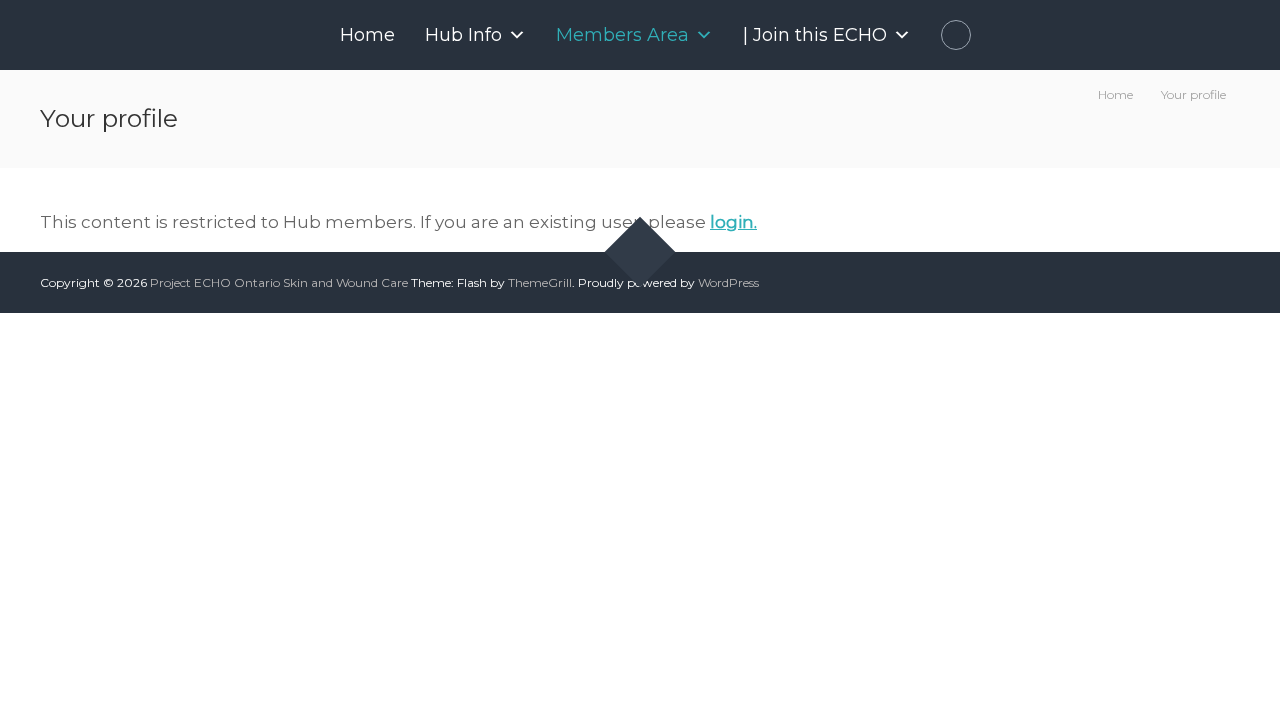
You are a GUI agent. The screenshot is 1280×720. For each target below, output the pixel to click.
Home (367, 35)
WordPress (728, 282)
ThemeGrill (540, 282)
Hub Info (463, 35)
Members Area (622, 35)
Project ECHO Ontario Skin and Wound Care (279, 282)
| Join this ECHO (815, 35)
